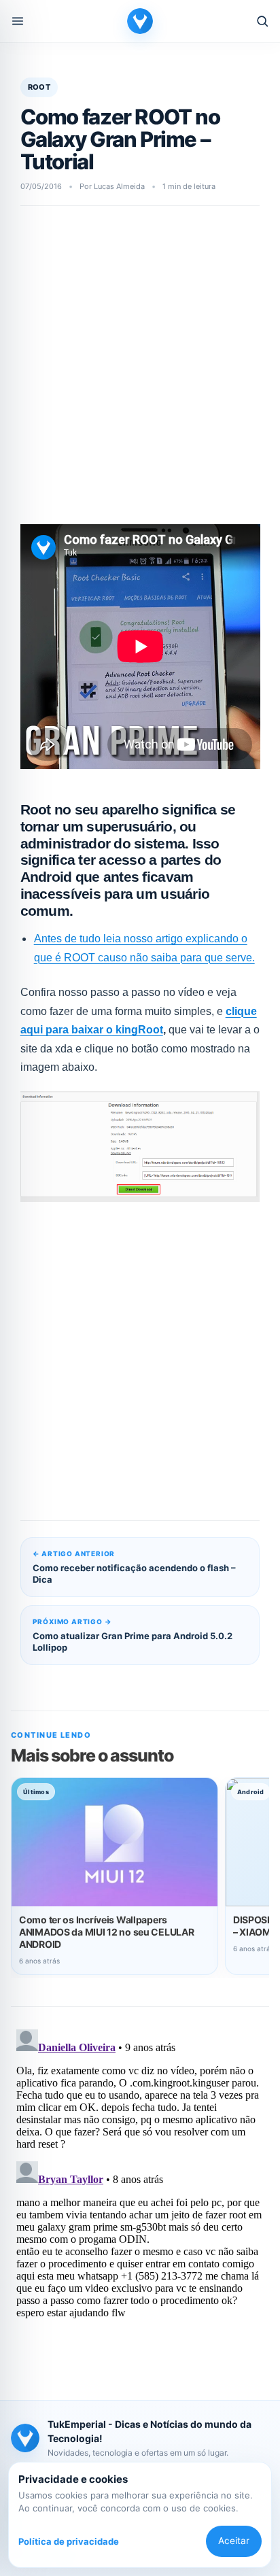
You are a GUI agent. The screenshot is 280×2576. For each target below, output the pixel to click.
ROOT (39, 87)
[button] (18, 21)
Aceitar (234, 2541)
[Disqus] (140, 2194)
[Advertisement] (140, 369)
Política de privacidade (69, 2541)
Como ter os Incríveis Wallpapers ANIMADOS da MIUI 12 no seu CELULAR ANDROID (106, 1932)
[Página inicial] (140, 21)
